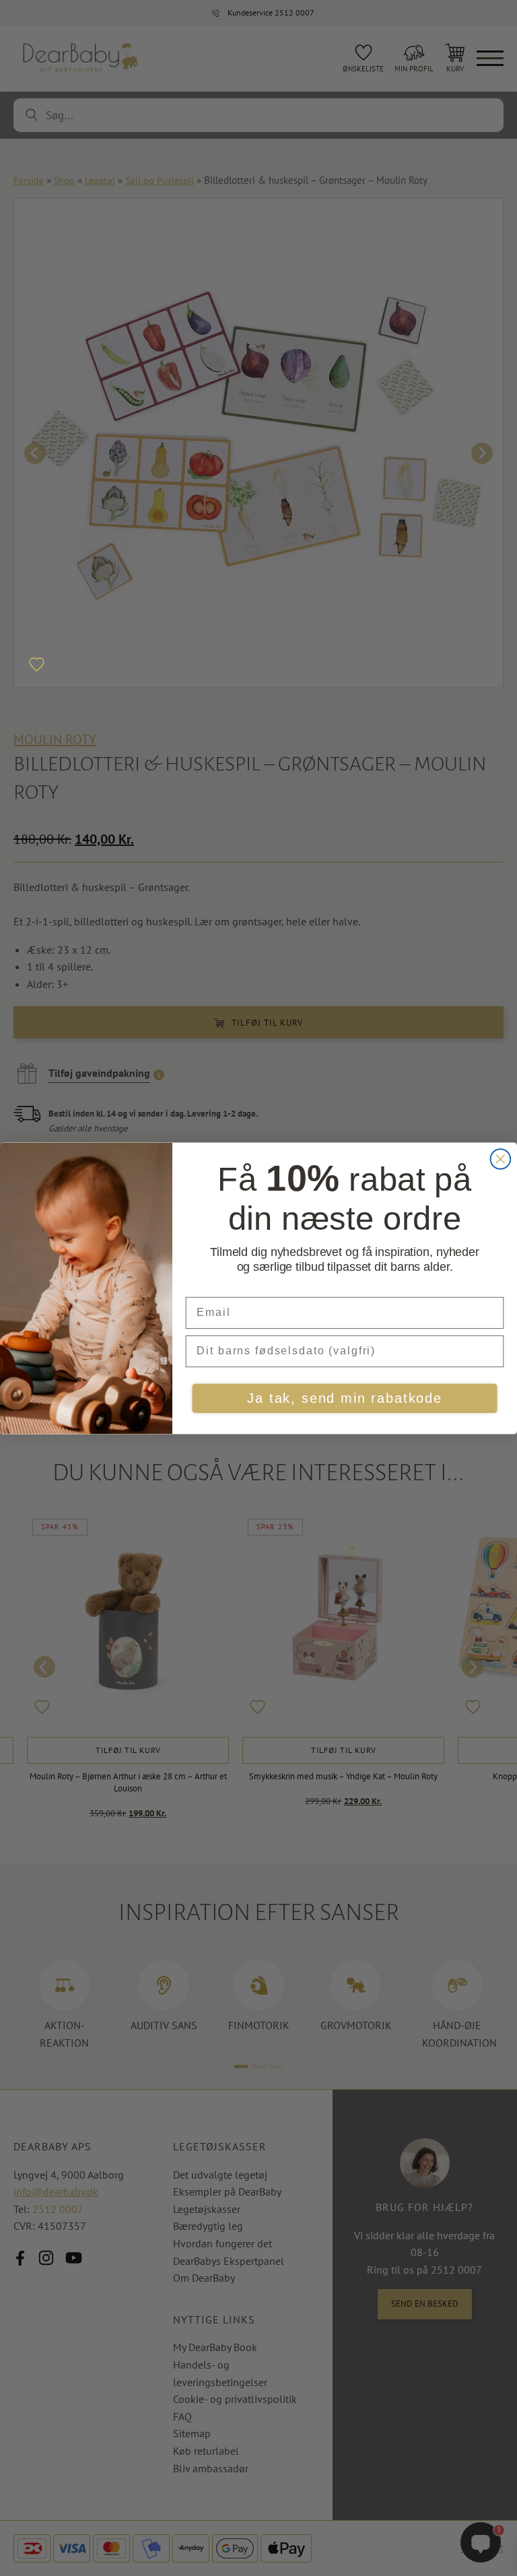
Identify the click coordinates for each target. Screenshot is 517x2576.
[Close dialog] (501, 1159)
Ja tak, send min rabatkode (344, 1399)
